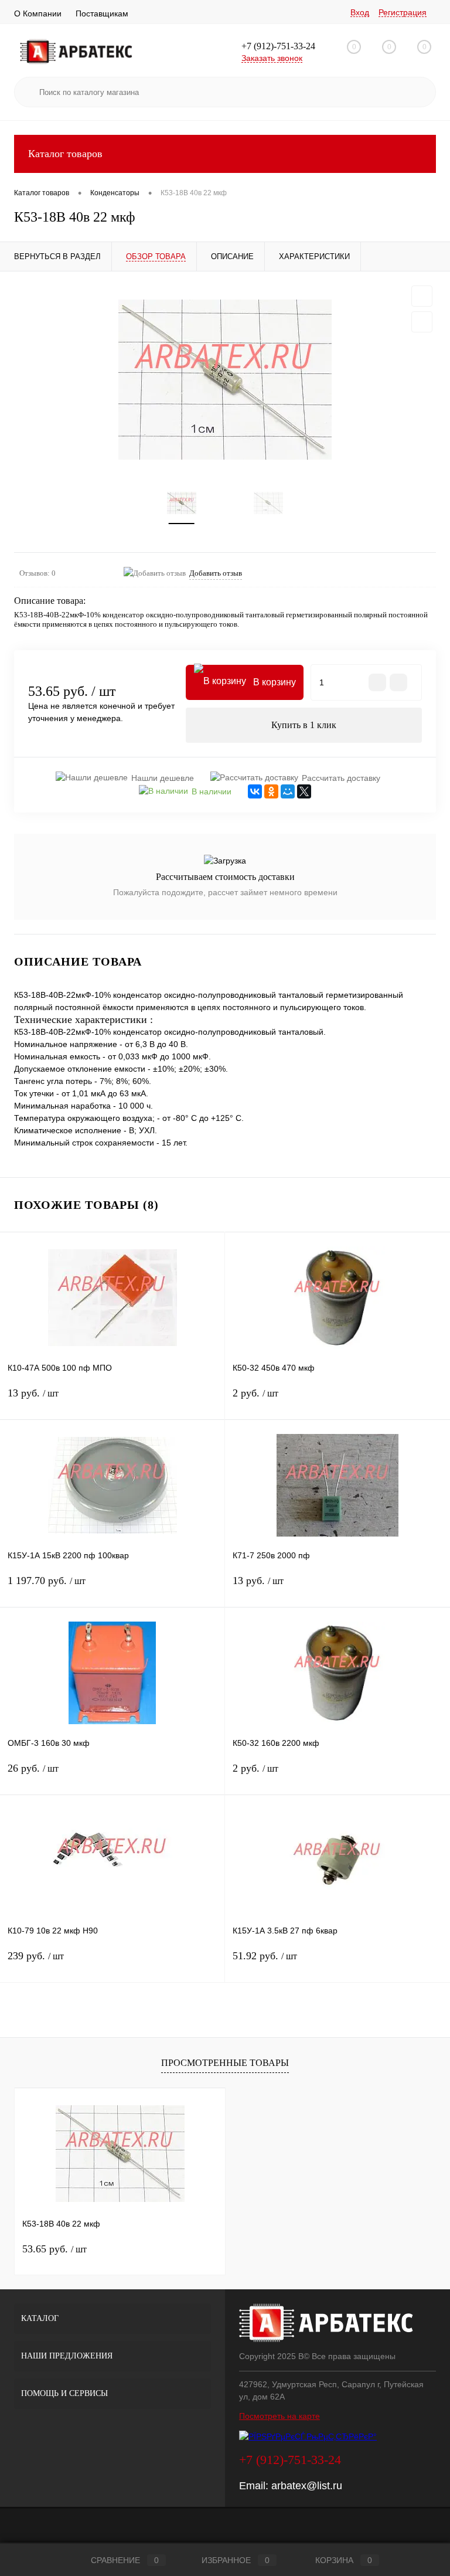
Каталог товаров (65, 154)
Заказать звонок (272, 58)
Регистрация (403, 12)
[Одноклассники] (271, 791)
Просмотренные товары (225, 2063)
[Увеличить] (225, 380)
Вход (360, 12)
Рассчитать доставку (341, 778)
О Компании (38, 13)
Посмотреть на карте (279, 2416)
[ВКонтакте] (255, 791)
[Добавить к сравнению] (422, 322)
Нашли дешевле (163, 778)
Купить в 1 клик (304, 725)
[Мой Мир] (288, 791)
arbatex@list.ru (307, 2486)
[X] (304, 791)
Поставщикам (102, 13)
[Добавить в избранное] (422, 296)
